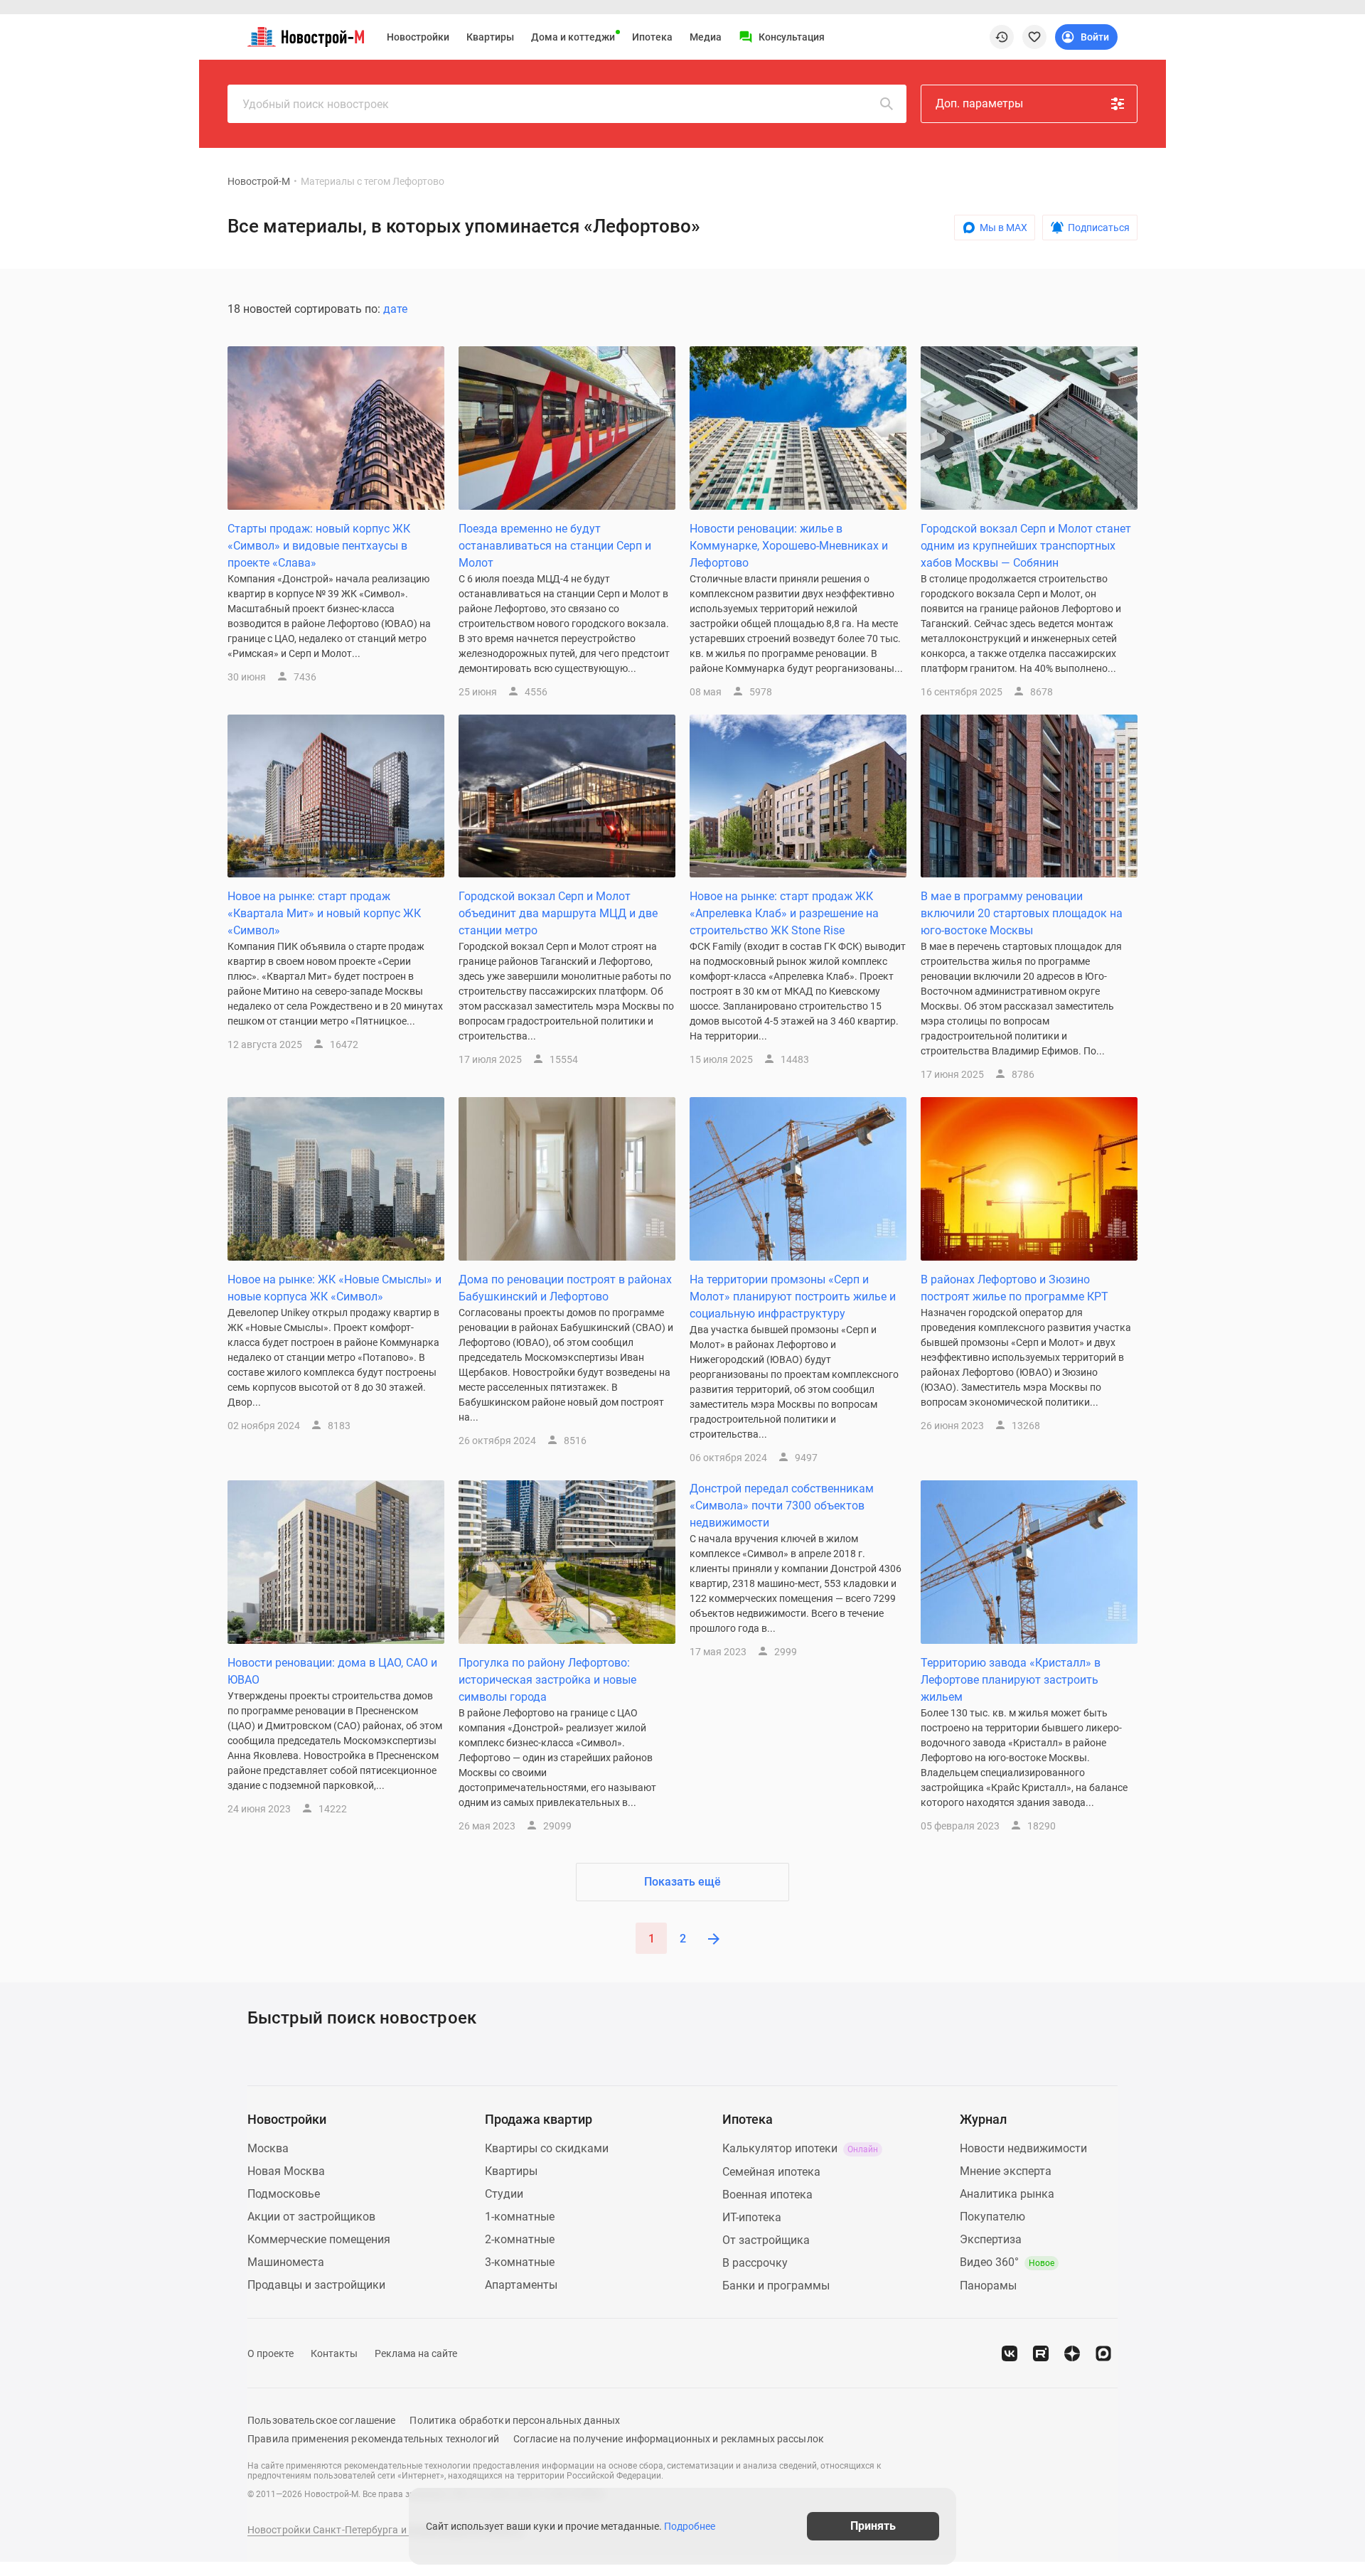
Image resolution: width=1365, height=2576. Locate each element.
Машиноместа (286, 2262)
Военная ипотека (767, 2195)
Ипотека (652, 37)
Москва (268, 2148)
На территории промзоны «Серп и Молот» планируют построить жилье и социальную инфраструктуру (793, 1297)
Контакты (334, 2353)
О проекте (271, 2353)
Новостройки (418, 37)
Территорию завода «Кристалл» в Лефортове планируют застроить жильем (1011, 1680)
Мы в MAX (1003, 228)
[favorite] (1034, 37)
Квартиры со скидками (547, 2148)
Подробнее (690, 2526)
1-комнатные (520, 2217)
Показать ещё (682, 1882)
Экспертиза (991, 2239)
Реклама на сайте (416, 2353)
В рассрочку (755, 2263)
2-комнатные (520, 2239)
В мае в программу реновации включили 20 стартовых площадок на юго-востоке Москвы (1022, 913)
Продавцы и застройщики (316, 2285)
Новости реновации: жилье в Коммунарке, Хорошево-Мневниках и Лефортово (789, 546)
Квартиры (490, 37)
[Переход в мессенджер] (1103, 2353)
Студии (504, 2194)
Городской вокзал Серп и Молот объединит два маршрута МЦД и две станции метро (558, 913)
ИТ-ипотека (752, 2217)
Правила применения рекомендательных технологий (373, 2439)
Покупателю (992, 2217)
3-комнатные (520, 2262)
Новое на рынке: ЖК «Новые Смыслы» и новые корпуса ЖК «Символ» (334, 1288)
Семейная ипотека (771, 2172)
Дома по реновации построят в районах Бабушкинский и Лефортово (565, 1288)
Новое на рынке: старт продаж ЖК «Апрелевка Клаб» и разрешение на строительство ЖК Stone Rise (784, 913)
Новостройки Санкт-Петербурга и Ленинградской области (385, 2530)
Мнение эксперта (1006, 2171)
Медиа (706, 37)
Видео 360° (1007, 2262)
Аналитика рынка (1007, 2194)
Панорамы (988, 2286)
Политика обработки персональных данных (515, 2420)
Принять (873, 2526)
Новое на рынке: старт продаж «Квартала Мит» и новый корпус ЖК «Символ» (324, 913)
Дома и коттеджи (573, 37)
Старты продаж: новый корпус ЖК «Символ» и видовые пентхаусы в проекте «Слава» (319, 546)
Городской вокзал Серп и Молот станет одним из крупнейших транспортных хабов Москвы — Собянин (1026, 546)
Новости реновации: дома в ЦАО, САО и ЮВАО (332, 1671)
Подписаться (1099, 228)
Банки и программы (776, 2286)
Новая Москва (286, 2171)
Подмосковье (284, 2194)
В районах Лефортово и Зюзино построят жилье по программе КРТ (1015, 1288)
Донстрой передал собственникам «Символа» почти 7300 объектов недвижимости (782, 1506)
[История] (1002, 37)
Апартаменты (521, 2285)
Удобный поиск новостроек (316, 104)
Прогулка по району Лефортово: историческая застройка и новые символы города (547, 1680)
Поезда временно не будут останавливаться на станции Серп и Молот (555, 546)
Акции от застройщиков (311, 2217)
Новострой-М (259, 181)
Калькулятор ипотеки (800, 2148)
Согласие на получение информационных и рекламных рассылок (669, 2439)
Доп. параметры (979, 103)
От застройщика (766, 2240)
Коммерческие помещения (319, 2239)
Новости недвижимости (1023, 2148)
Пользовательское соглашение (321, 2420)
